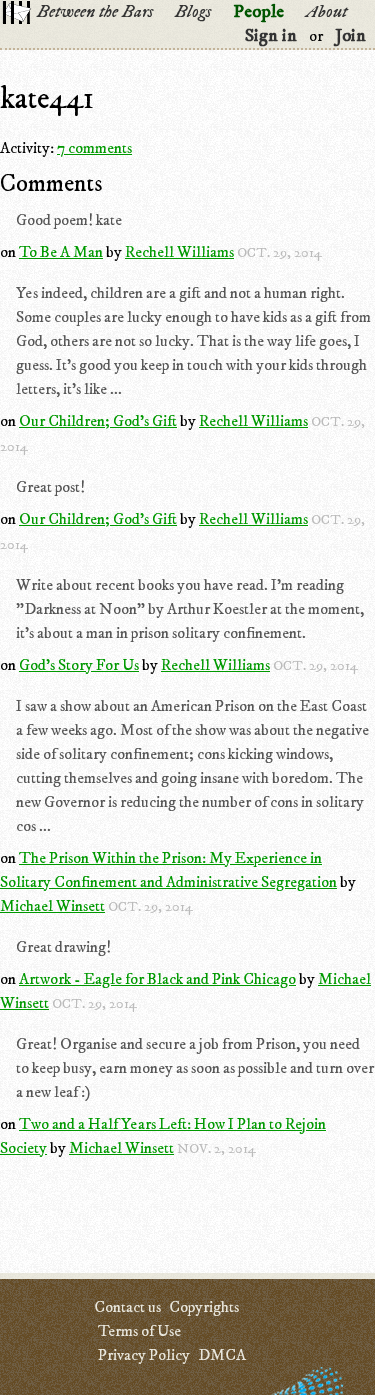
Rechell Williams (179, 252)
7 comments (94, 148)
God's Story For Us (79, 665)
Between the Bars (95, 12)
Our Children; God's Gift (98, 421)
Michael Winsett (52, 906)
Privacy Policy (144, 1355)
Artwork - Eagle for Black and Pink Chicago (157, 979)
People (258, 12)
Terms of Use (139, 1331)
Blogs (193, 12)
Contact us (127, 1307)
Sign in (271, 36)
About (326, 12)
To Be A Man (61, 252)
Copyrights (204, 1307)
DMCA (222, 1355)
